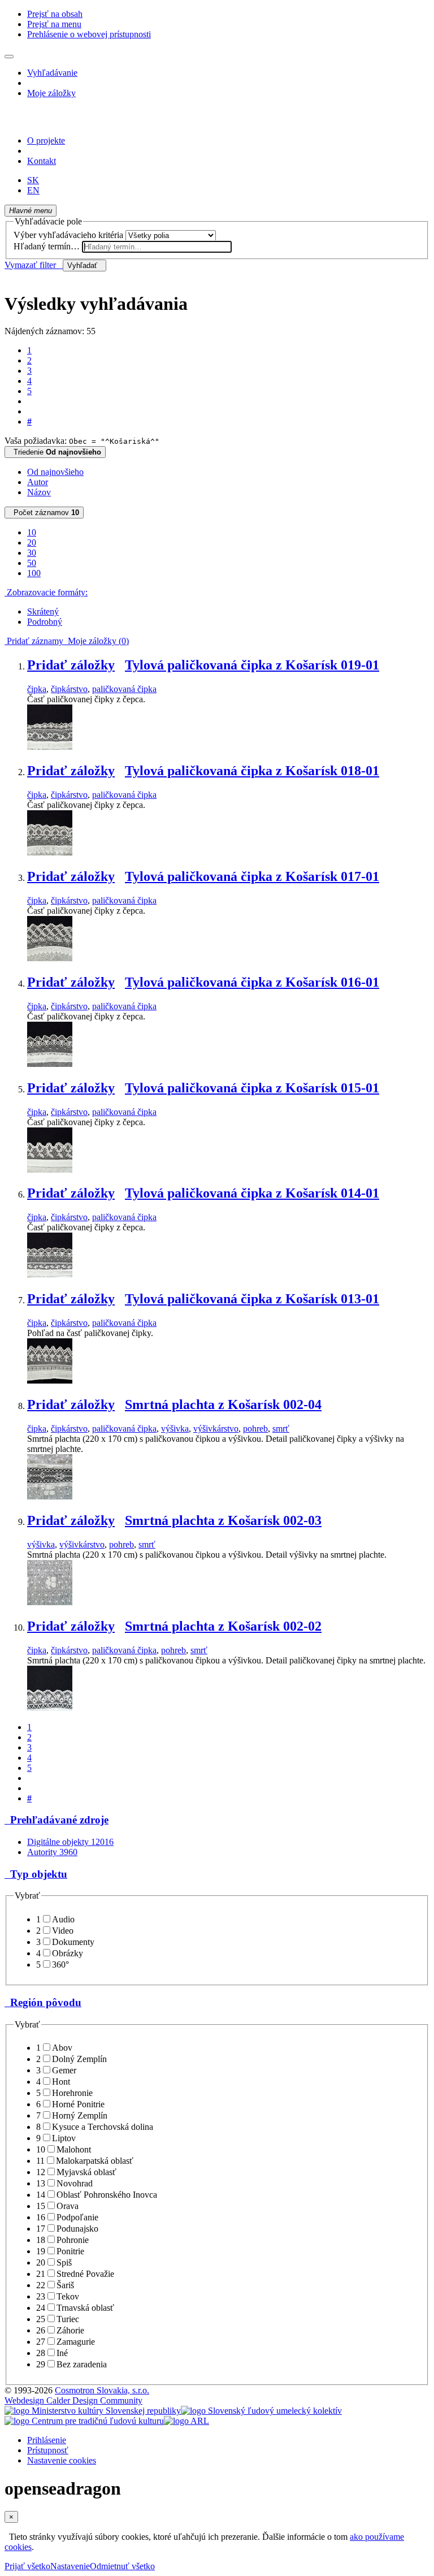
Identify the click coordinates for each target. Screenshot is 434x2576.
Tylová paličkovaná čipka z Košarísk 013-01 (252, 1299)
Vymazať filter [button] (34, 265)
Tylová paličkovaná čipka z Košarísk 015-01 (252, 1088)
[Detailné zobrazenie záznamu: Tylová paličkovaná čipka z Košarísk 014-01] (50, 1275)
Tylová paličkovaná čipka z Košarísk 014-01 (252, 1193)
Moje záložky (51, 93)
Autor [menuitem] (38, 482)
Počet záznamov (44, 513)
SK (33, 180)
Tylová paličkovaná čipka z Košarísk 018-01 (252, 771)
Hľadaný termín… (47, 246)
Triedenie (55, 452)
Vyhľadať (84, 265)
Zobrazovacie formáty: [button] (46, 592)
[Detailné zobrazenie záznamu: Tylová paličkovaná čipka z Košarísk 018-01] (50, 852)
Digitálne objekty (70, 1842)
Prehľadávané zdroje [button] (57, 1820)
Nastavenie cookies (62, 2460)
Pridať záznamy (34, 641)
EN (33, 190)
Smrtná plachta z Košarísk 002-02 (223, 1626)
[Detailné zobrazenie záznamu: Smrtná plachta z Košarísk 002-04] (50, 1496)
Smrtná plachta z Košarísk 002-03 (223, 1520)
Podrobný (45, 622)
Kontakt (42, 161)
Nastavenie (70, 2566)
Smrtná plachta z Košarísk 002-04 (223, 1404)
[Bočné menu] (9, 57)
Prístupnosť (48, 2450)
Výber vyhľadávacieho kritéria (68, 235)
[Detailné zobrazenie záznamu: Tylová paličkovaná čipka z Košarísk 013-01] (50, 1380)
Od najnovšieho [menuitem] (55, 472)
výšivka (175, 1429)
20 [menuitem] (32, 543)
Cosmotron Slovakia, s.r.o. (102, 2390)
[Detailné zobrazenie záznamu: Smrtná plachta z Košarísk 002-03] (50, 1602)
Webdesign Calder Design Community (73, 2400)
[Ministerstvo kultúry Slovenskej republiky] (93, 2411)
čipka (37, 689)
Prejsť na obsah (55, 14)
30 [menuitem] (32, 553)
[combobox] (157, 247)
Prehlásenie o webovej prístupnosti (89, 34)
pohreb (255, 1429)
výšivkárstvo (216, 1429)
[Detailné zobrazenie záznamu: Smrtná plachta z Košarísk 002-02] (50, 1708)
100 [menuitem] (34, 573)
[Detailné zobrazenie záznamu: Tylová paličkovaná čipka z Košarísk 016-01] (50, 1064)
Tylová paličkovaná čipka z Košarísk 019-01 (252, 665)
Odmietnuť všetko (122, 2566)
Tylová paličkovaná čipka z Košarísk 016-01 (252, 982)
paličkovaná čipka (124, 689)
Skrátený (43, 611)
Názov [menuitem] (39, 492)
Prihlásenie (47, 2440)
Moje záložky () (96, 641)
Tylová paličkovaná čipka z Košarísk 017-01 (252, 876)
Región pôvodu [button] (43, 2002)
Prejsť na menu (54, 24)
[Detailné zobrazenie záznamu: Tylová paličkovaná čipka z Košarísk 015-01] (50, 1170)
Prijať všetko (27, 2566)
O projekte (46, 141)
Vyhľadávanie (52, 73)
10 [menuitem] (32, 532)
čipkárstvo (69, 689)
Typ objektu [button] (36, 1874)
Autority (52, 1852)
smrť (281, 1429)
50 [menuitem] (32, 563)
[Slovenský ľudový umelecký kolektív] (261, 2411)
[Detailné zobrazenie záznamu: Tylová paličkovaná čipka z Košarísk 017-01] (50, 958)
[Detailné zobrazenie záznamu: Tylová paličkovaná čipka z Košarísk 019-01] (50, 747)
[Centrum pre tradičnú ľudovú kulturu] (84, 2421)
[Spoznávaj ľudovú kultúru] (75, 121)
